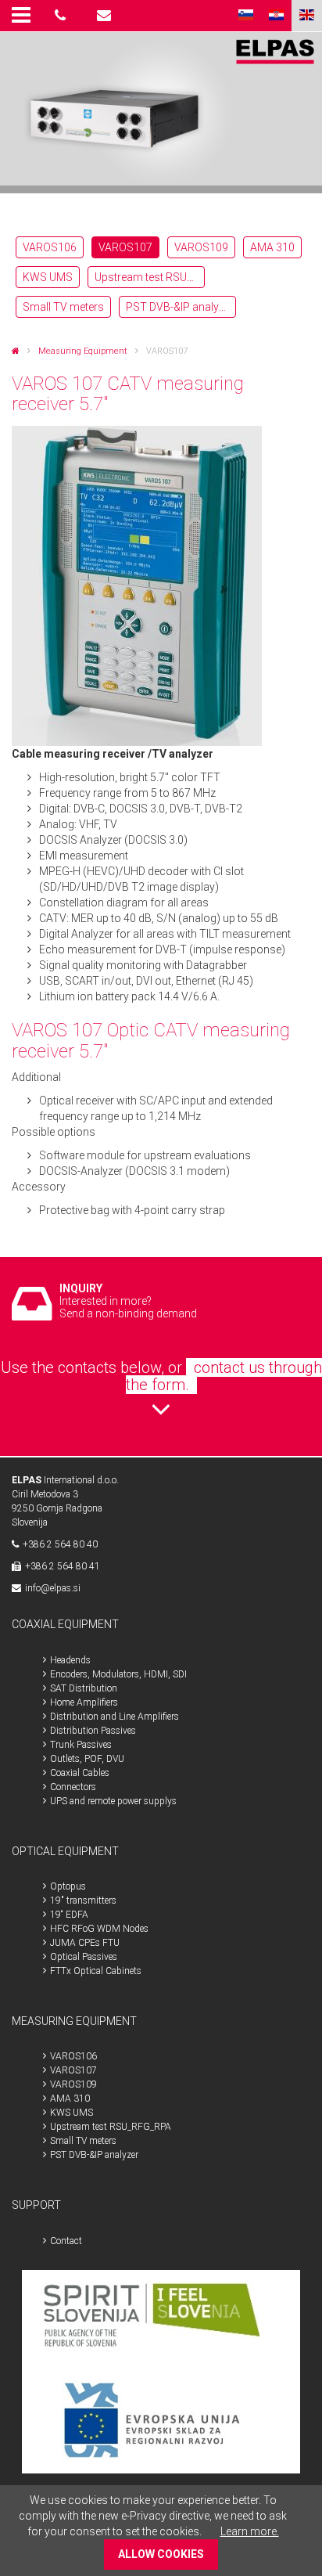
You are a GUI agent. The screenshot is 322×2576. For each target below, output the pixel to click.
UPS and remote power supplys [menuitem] (113, 1801)
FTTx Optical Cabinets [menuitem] (96, 1971)
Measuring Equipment (83, 351)
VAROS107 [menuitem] (125, 247)
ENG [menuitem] (307, 16)
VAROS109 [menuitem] (201, 247)
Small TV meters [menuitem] (63, 307)
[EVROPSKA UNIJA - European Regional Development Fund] (161, 2422)
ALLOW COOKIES (161, 2554)
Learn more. (250, 2531)
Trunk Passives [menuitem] (81, 1745)
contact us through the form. (224, 1376)
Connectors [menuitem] (73, 1787)
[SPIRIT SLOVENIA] (161, 2320)
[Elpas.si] (16, 351)
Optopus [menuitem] (68, 1886)
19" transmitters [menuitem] (83, 1900)
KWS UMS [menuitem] (48, 277)
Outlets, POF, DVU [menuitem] (87, 1759)
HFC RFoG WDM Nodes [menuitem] (99, 1929)
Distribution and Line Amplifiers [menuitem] (114, 1717)
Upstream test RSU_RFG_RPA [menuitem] (150, 277)
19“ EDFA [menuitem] (69, 1915)
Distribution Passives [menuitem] (93, 1731)
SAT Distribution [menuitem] (84, 1688)
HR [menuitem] (276, 16)
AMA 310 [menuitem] (272, 247)
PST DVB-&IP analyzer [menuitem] (180, 307)
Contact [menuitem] (66, 2241)
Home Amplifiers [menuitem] (84, 1702)
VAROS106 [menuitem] (50, 247)
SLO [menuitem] (246, 16)
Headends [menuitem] (70, 1660)
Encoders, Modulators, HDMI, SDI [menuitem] (118, 1674)
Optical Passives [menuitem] (84, 1957)
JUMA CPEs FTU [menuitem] (85, 1943)
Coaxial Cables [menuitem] (80, 1773)
